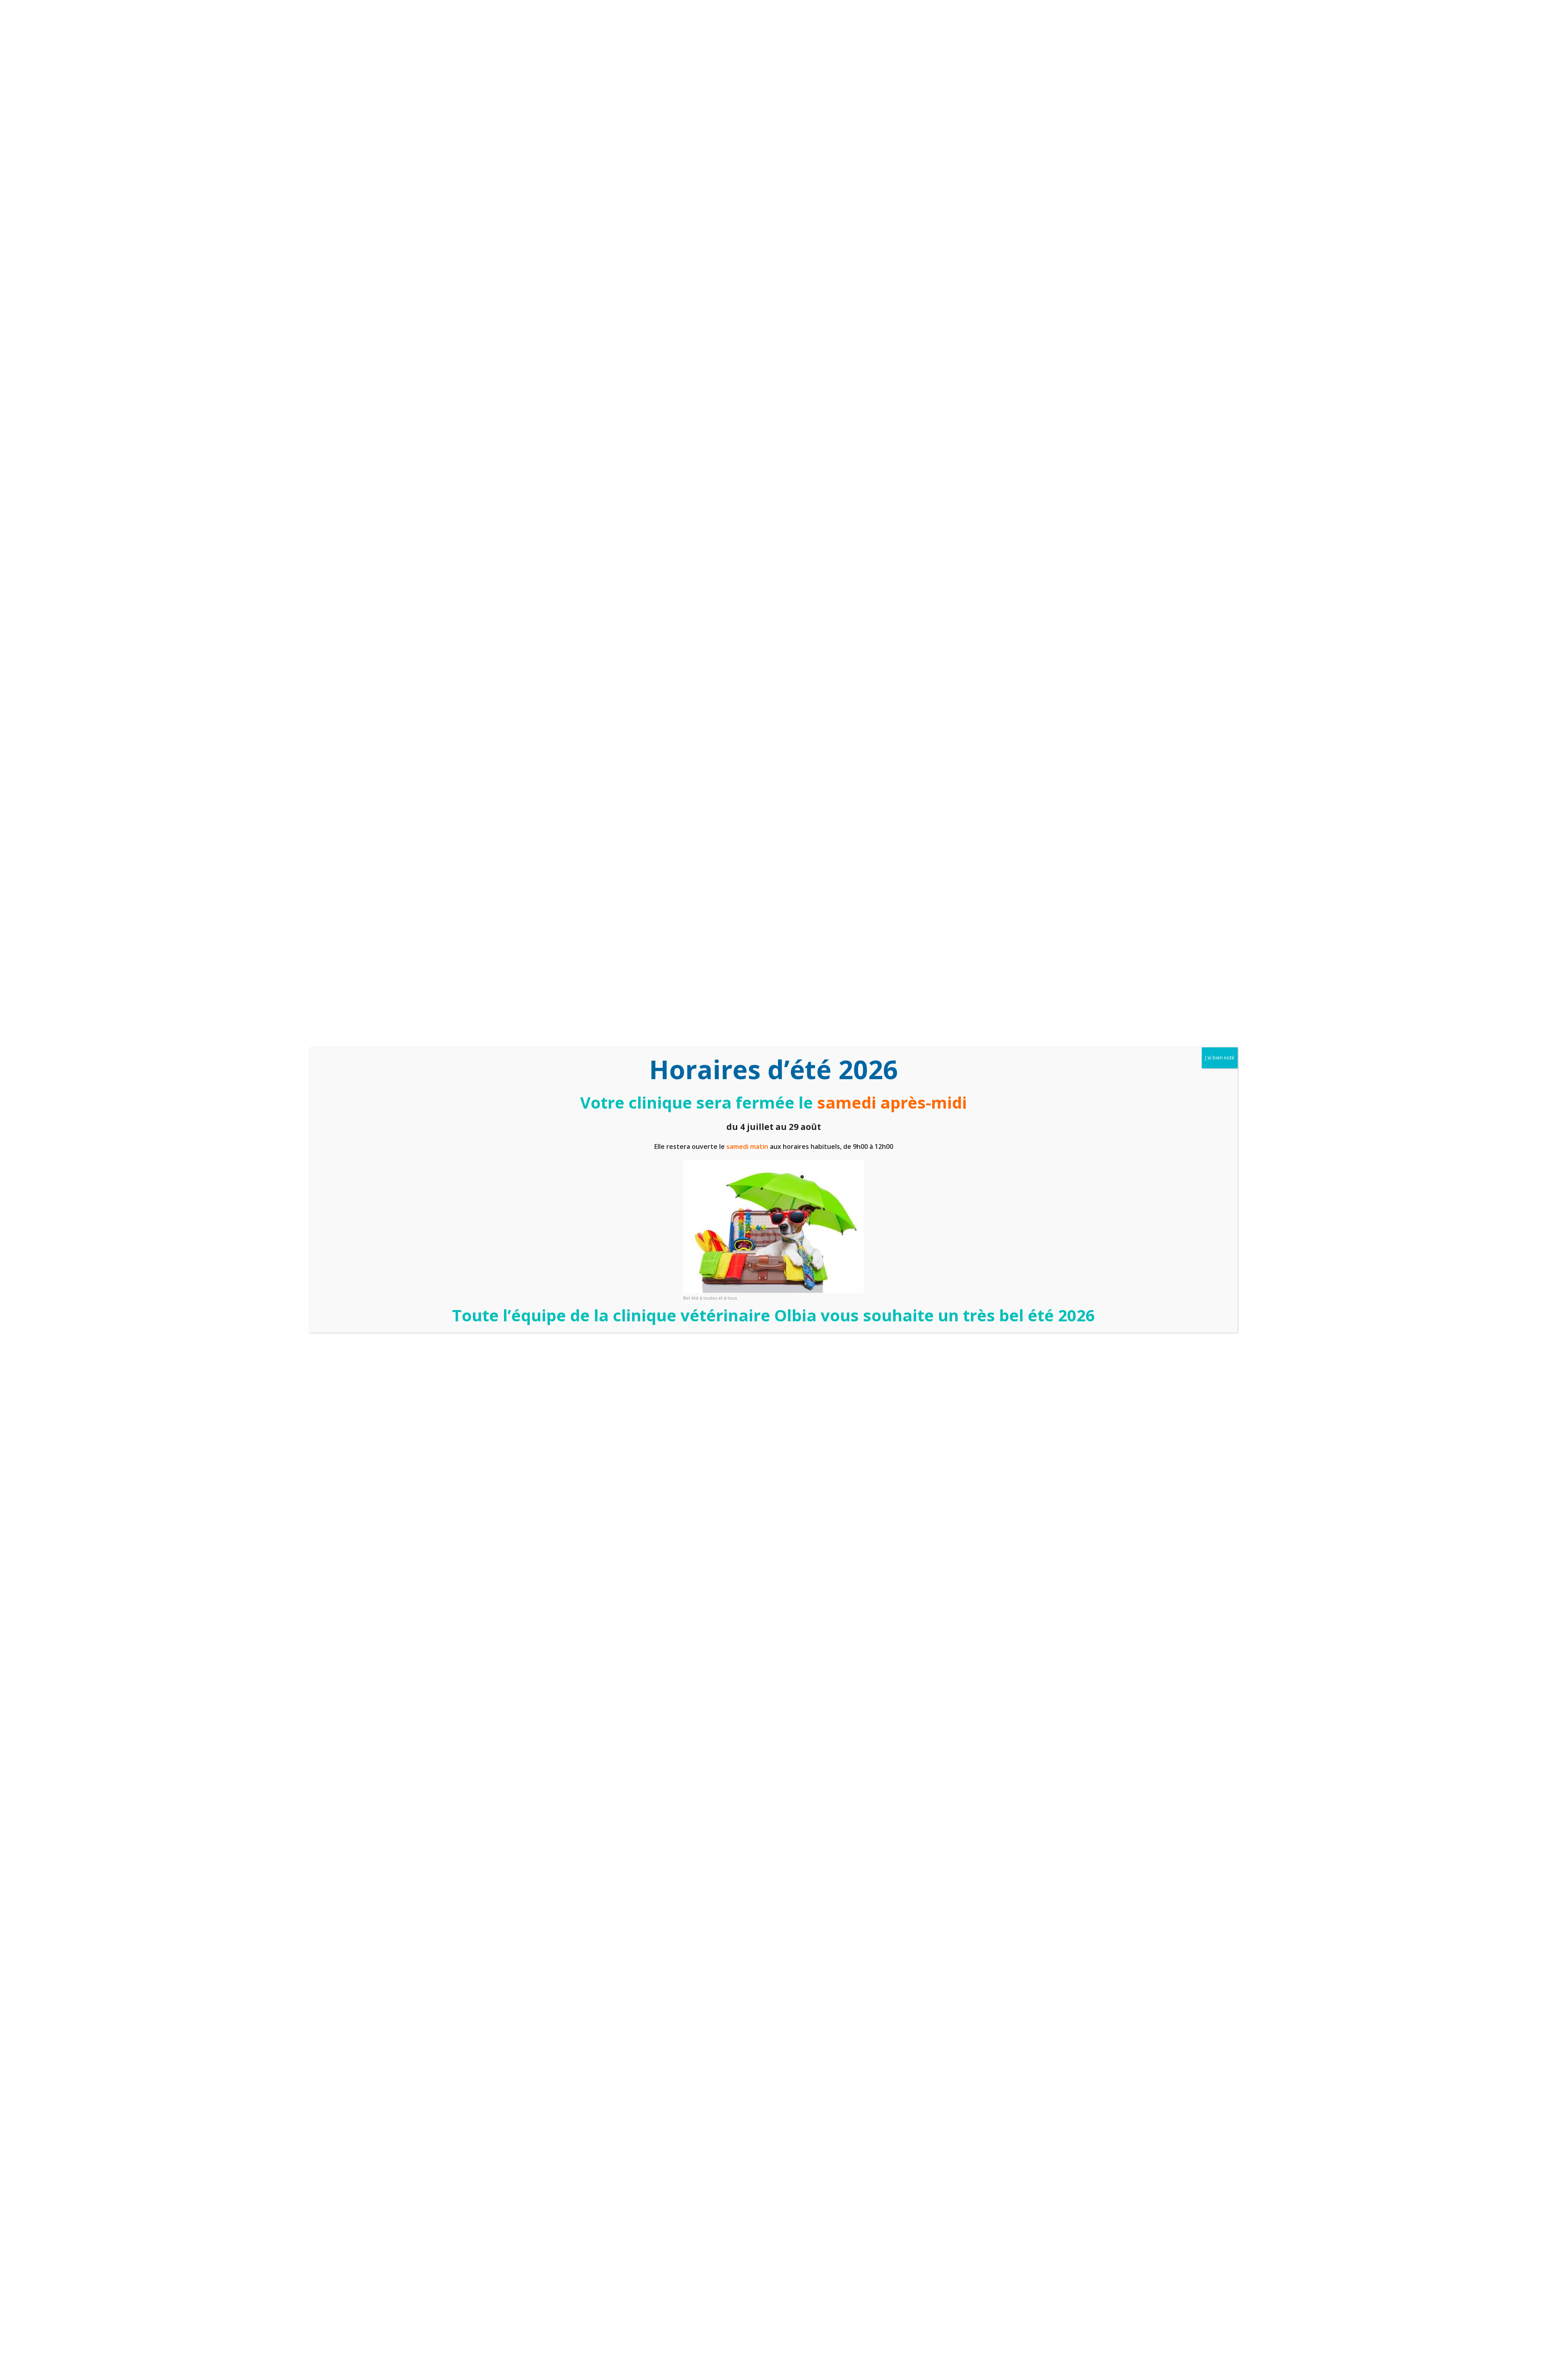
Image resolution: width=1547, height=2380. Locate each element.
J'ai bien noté (1220, 1058)
